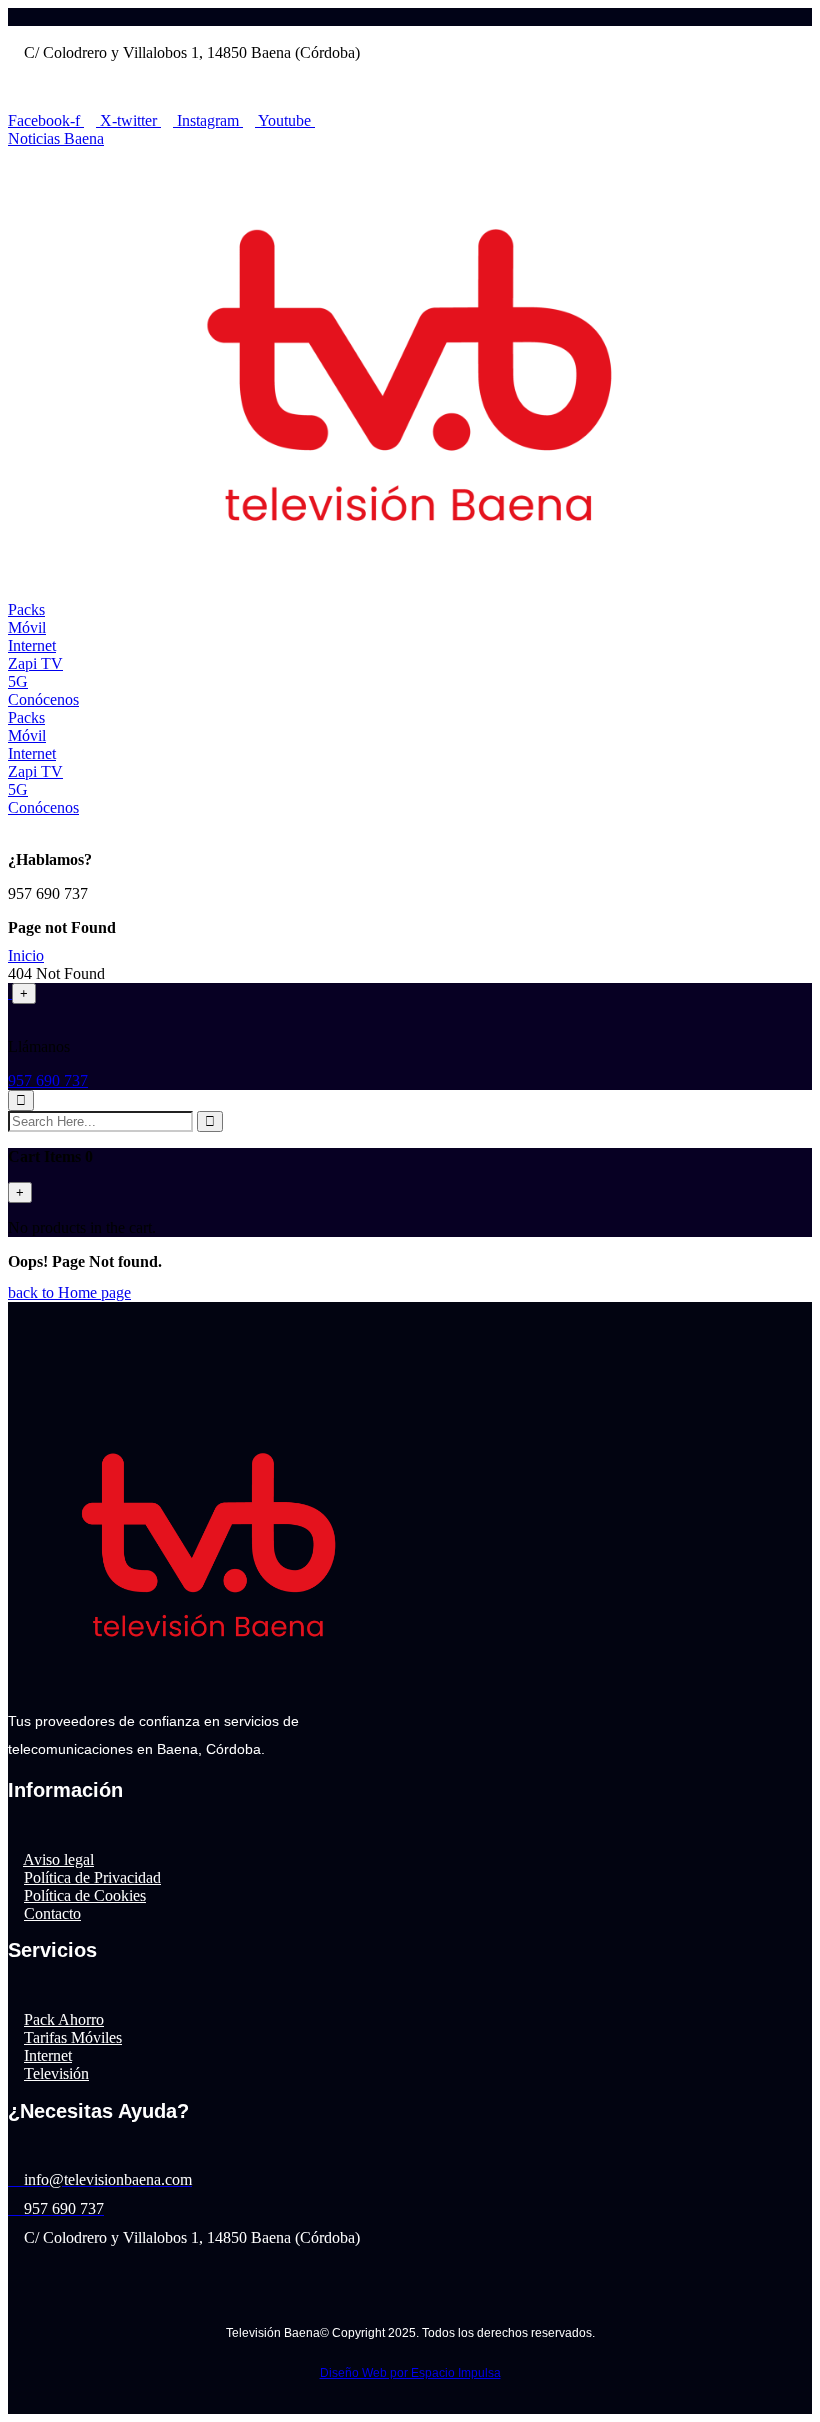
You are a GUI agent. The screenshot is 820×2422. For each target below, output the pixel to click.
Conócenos (43, 699)
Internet (32, 645)
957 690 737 (48, 1080)
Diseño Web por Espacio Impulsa (410, 2373)
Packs (26, 609)
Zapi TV (35, 663)
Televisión (56, 2073)
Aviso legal (58, 1859)
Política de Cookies (85, 1895)
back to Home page (69, 1292)
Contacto (52, 1913)
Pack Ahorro (64, 2019)
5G (18, 681)
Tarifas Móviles (73, 2037)
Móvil (27, 627)
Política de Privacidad (92, 1877)
